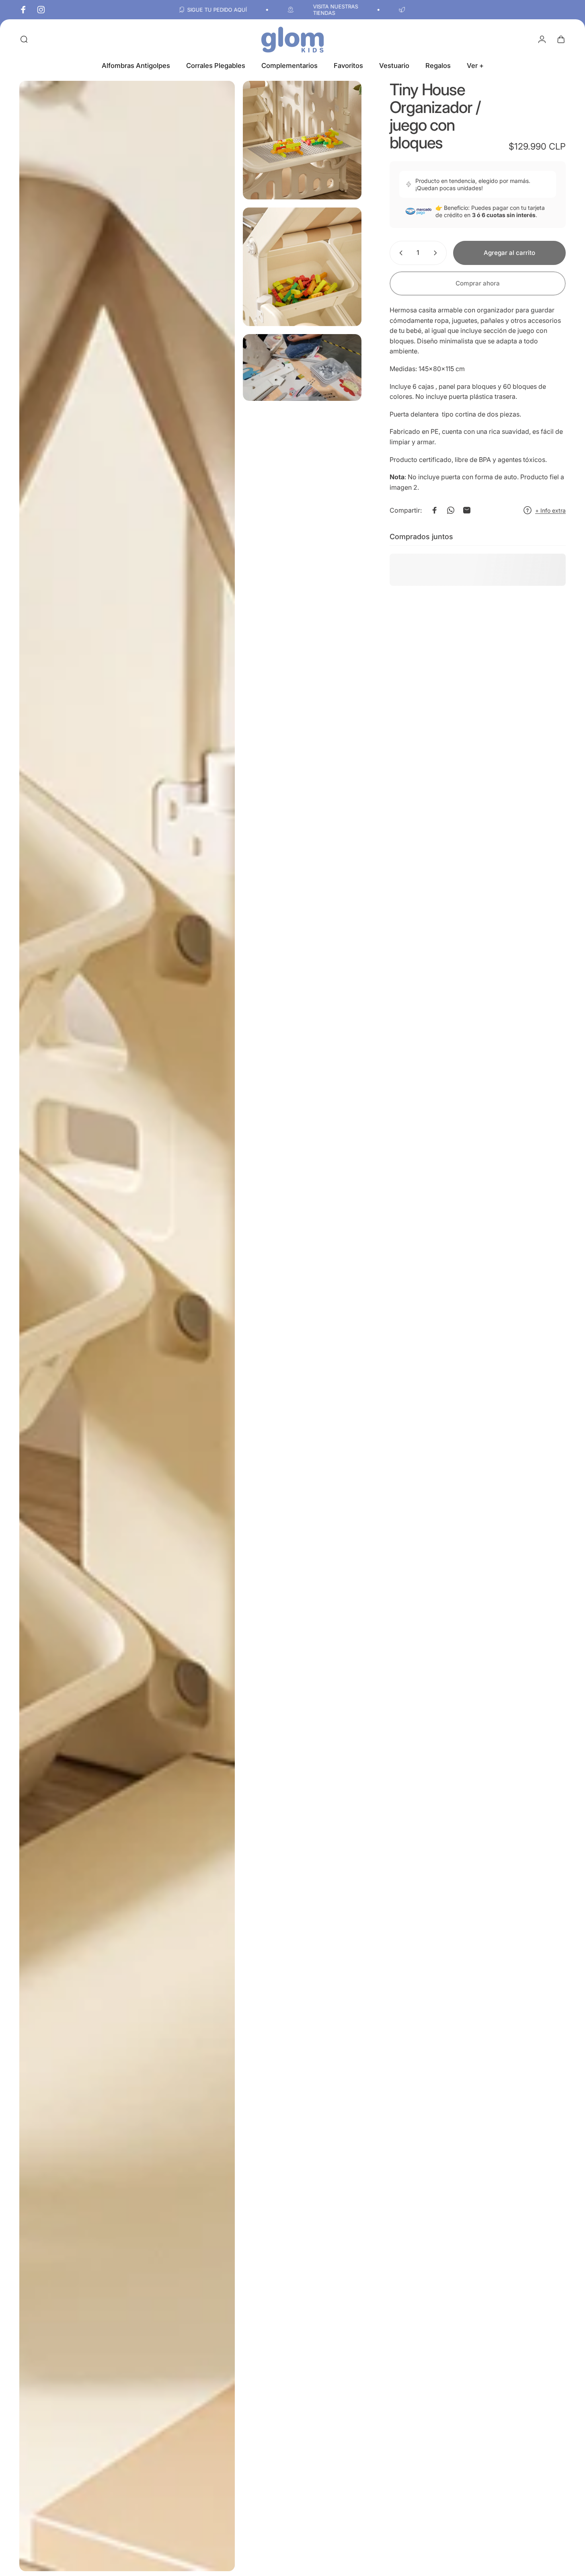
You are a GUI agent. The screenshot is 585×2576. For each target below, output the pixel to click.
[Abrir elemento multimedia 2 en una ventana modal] (302, 140)
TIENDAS (229, 13)
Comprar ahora (478, 283)
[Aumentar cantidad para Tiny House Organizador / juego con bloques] (437, 253)
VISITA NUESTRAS (240, 6)
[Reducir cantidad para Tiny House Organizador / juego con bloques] (399, 253)
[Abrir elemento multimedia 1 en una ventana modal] (127, 1326)
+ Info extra (550, 510)
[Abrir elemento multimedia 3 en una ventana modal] (302, 267)
